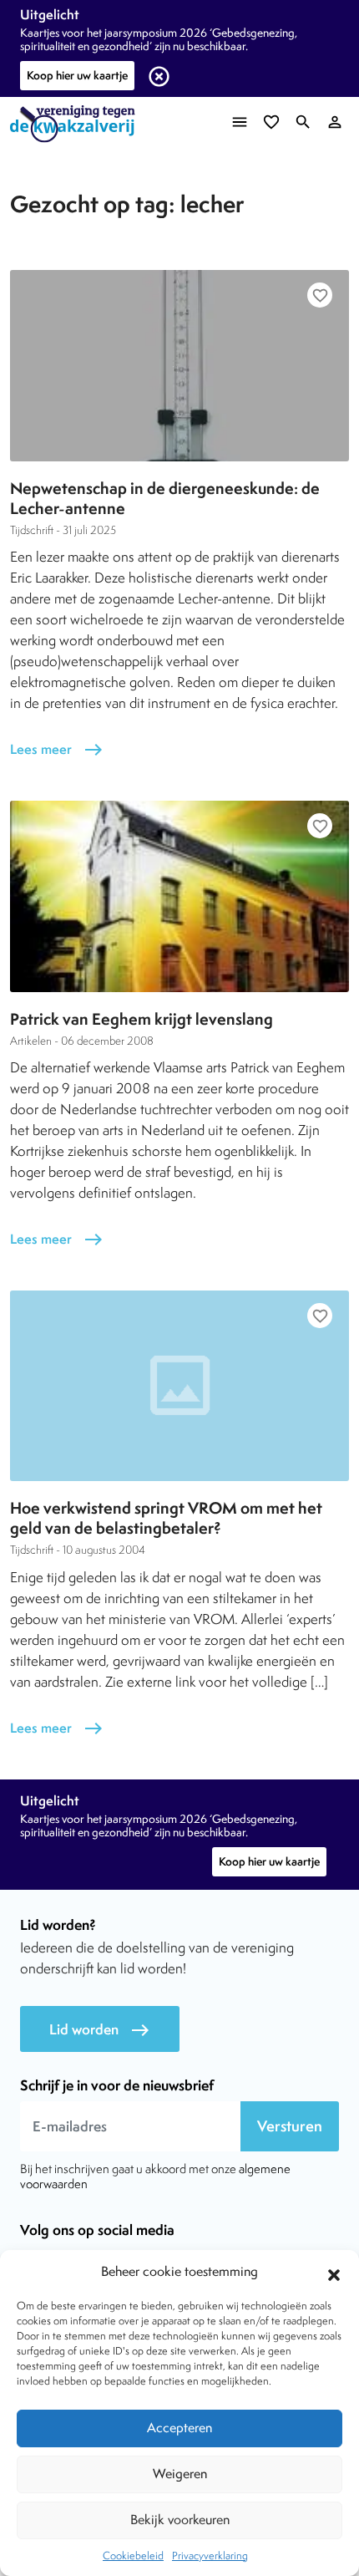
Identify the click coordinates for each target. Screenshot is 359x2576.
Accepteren (179, 2428)
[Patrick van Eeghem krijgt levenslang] (179, 896)
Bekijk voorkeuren (180, 2520)
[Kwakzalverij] (77, 124)
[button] (334, 2273)
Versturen (290, 2126)
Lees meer (57, 749)
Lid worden (100, 2030)
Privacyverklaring (210, 2556)
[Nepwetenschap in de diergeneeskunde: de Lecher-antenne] (179, 365)
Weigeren (180, 2474)
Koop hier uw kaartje (77, 75)
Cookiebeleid (133, 2556)
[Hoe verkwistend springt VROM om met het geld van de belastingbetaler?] (179, 1386)
